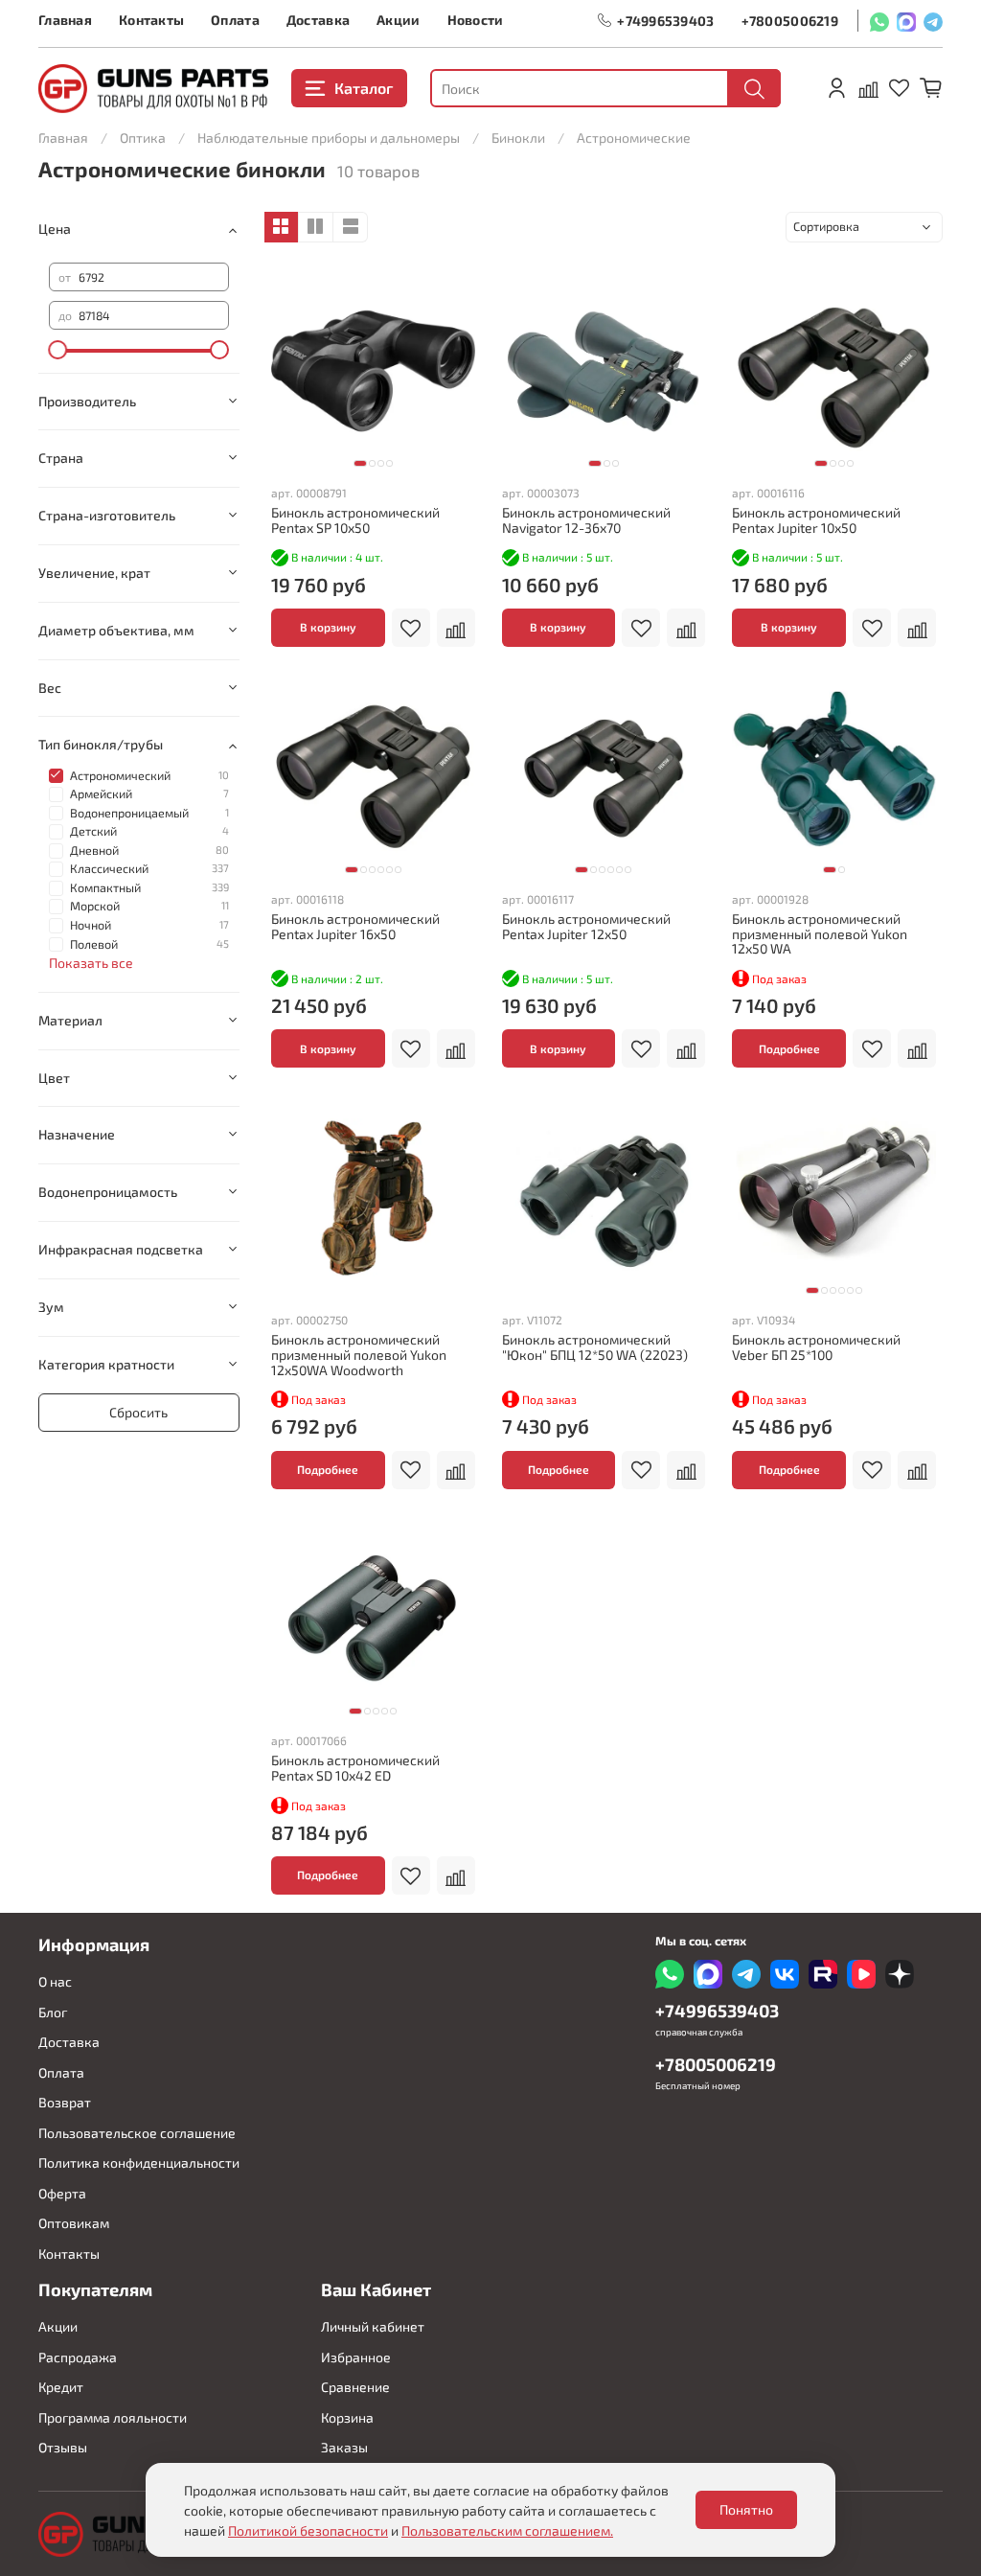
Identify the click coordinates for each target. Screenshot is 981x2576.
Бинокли (518, 138)
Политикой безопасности (308, 2530)
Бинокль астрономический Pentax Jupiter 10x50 (816, 520)
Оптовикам (74, 2223)
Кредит (61, 2387)
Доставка (318, 20)
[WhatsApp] (879, 21)
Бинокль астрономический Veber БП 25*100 (816, 1347)
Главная (65, 20)
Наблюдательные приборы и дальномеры (329, 138)
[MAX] (906, 21)
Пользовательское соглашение (137, 2133)
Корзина (347, 2417)
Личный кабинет (373, 2326)
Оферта (62, 2193)
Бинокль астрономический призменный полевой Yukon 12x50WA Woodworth (359, 1355)
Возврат (65, 2102)
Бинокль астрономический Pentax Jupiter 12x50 (586, 926)
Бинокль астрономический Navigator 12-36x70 (586, 520)
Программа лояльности (113, 2417)
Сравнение (355, 2387)
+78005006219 (790, 21)
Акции (398, 20)
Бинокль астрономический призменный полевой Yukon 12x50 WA (820, 934)
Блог (53, 2012)
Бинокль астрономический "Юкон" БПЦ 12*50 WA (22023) (595, 1347)
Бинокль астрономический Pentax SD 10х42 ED (355, 1768)
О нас (55, 1981)
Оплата (235, 20)
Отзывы (63, 2447)
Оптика (143, 138)
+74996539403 (665, 21)
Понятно (746, 2509)
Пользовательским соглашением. (507, 2530)
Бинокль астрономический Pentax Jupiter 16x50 (355, 926)
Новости (476, 20)
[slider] (58, 350)
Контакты (151, 20)
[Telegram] (933, 21)
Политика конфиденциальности (139, 2162)
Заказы (344, 2447)
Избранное (356, 2357)
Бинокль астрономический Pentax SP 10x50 (355, 520)
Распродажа (78, 2357)
